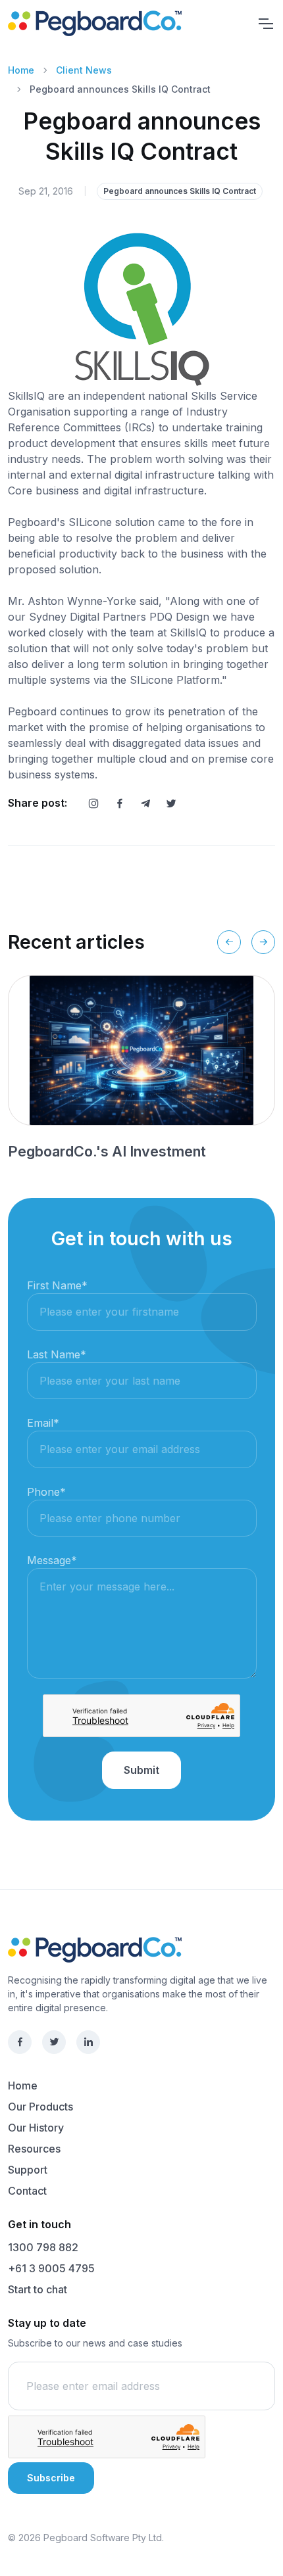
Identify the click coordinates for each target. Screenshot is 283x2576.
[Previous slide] (229, 942)
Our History (36, 2128)
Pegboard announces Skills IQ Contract (180, 191)
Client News (84, 70)
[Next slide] (263, 942)
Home (21, 70)
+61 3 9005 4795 (51, 2268)
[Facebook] (120, 803)
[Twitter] (171, 803)
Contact (27, 2191)
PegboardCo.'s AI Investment (107, 1151)
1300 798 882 (43, 2247)
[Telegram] (145, 803)
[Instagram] (93, 803)
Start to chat (38, 2289)
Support (28, 2170)
